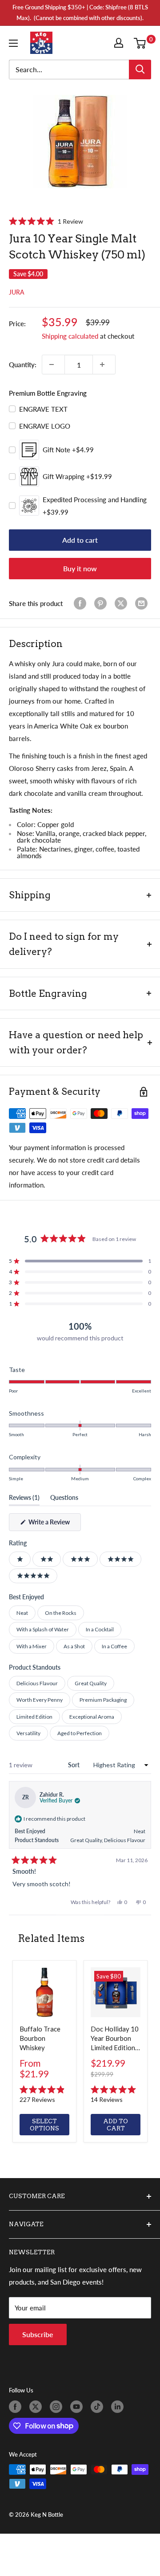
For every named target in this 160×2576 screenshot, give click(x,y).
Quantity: (23, 364)
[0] (142, 43)
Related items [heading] (51, 1938)
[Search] (140, 70)
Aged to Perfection (80, 1733)
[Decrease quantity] (53, 364)
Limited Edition (34, 1717)
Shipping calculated (70, 336)
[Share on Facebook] (82, 603)
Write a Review (54, 1524)
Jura (17, 292)
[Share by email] (143, 603)
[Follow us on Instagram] (58, 2407)
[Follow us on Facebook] (17, 2407)
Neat (22, 1613)
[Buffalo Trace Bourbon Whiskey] (44, 1992)
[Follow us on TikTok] (99, 2407)
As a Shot (74, 1646)
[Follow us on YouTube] (78, 2407)
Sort (74, 1765)
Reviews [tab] (24, 1499)
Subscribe (38, 2334)
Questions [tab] (64, 1499)
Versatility (28, 1733)
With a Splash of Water (43, 1629)
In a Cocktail (100, 1629)
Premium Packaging (103, 1700)
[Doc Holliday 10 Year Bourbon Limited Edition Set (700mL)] (116, 1992)
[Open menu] (15, 43)
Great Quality (91, 1683)
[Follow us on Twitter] (37, 2407)
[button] (46, 221)
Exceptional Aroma (92, 1717)
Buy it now (80, 568)
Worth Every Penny (40, 1700)
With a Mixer (32, 1646)
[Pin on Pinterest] (102, 603)
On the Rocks (61, 1613)
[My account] (120, 43)
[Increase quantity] (104, 364)
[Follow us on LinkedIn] (119, 2407)
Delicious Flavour (37, 1683)
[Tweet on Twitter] (123, 603)
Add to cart (80, 540)
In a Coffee (114, 1646)
